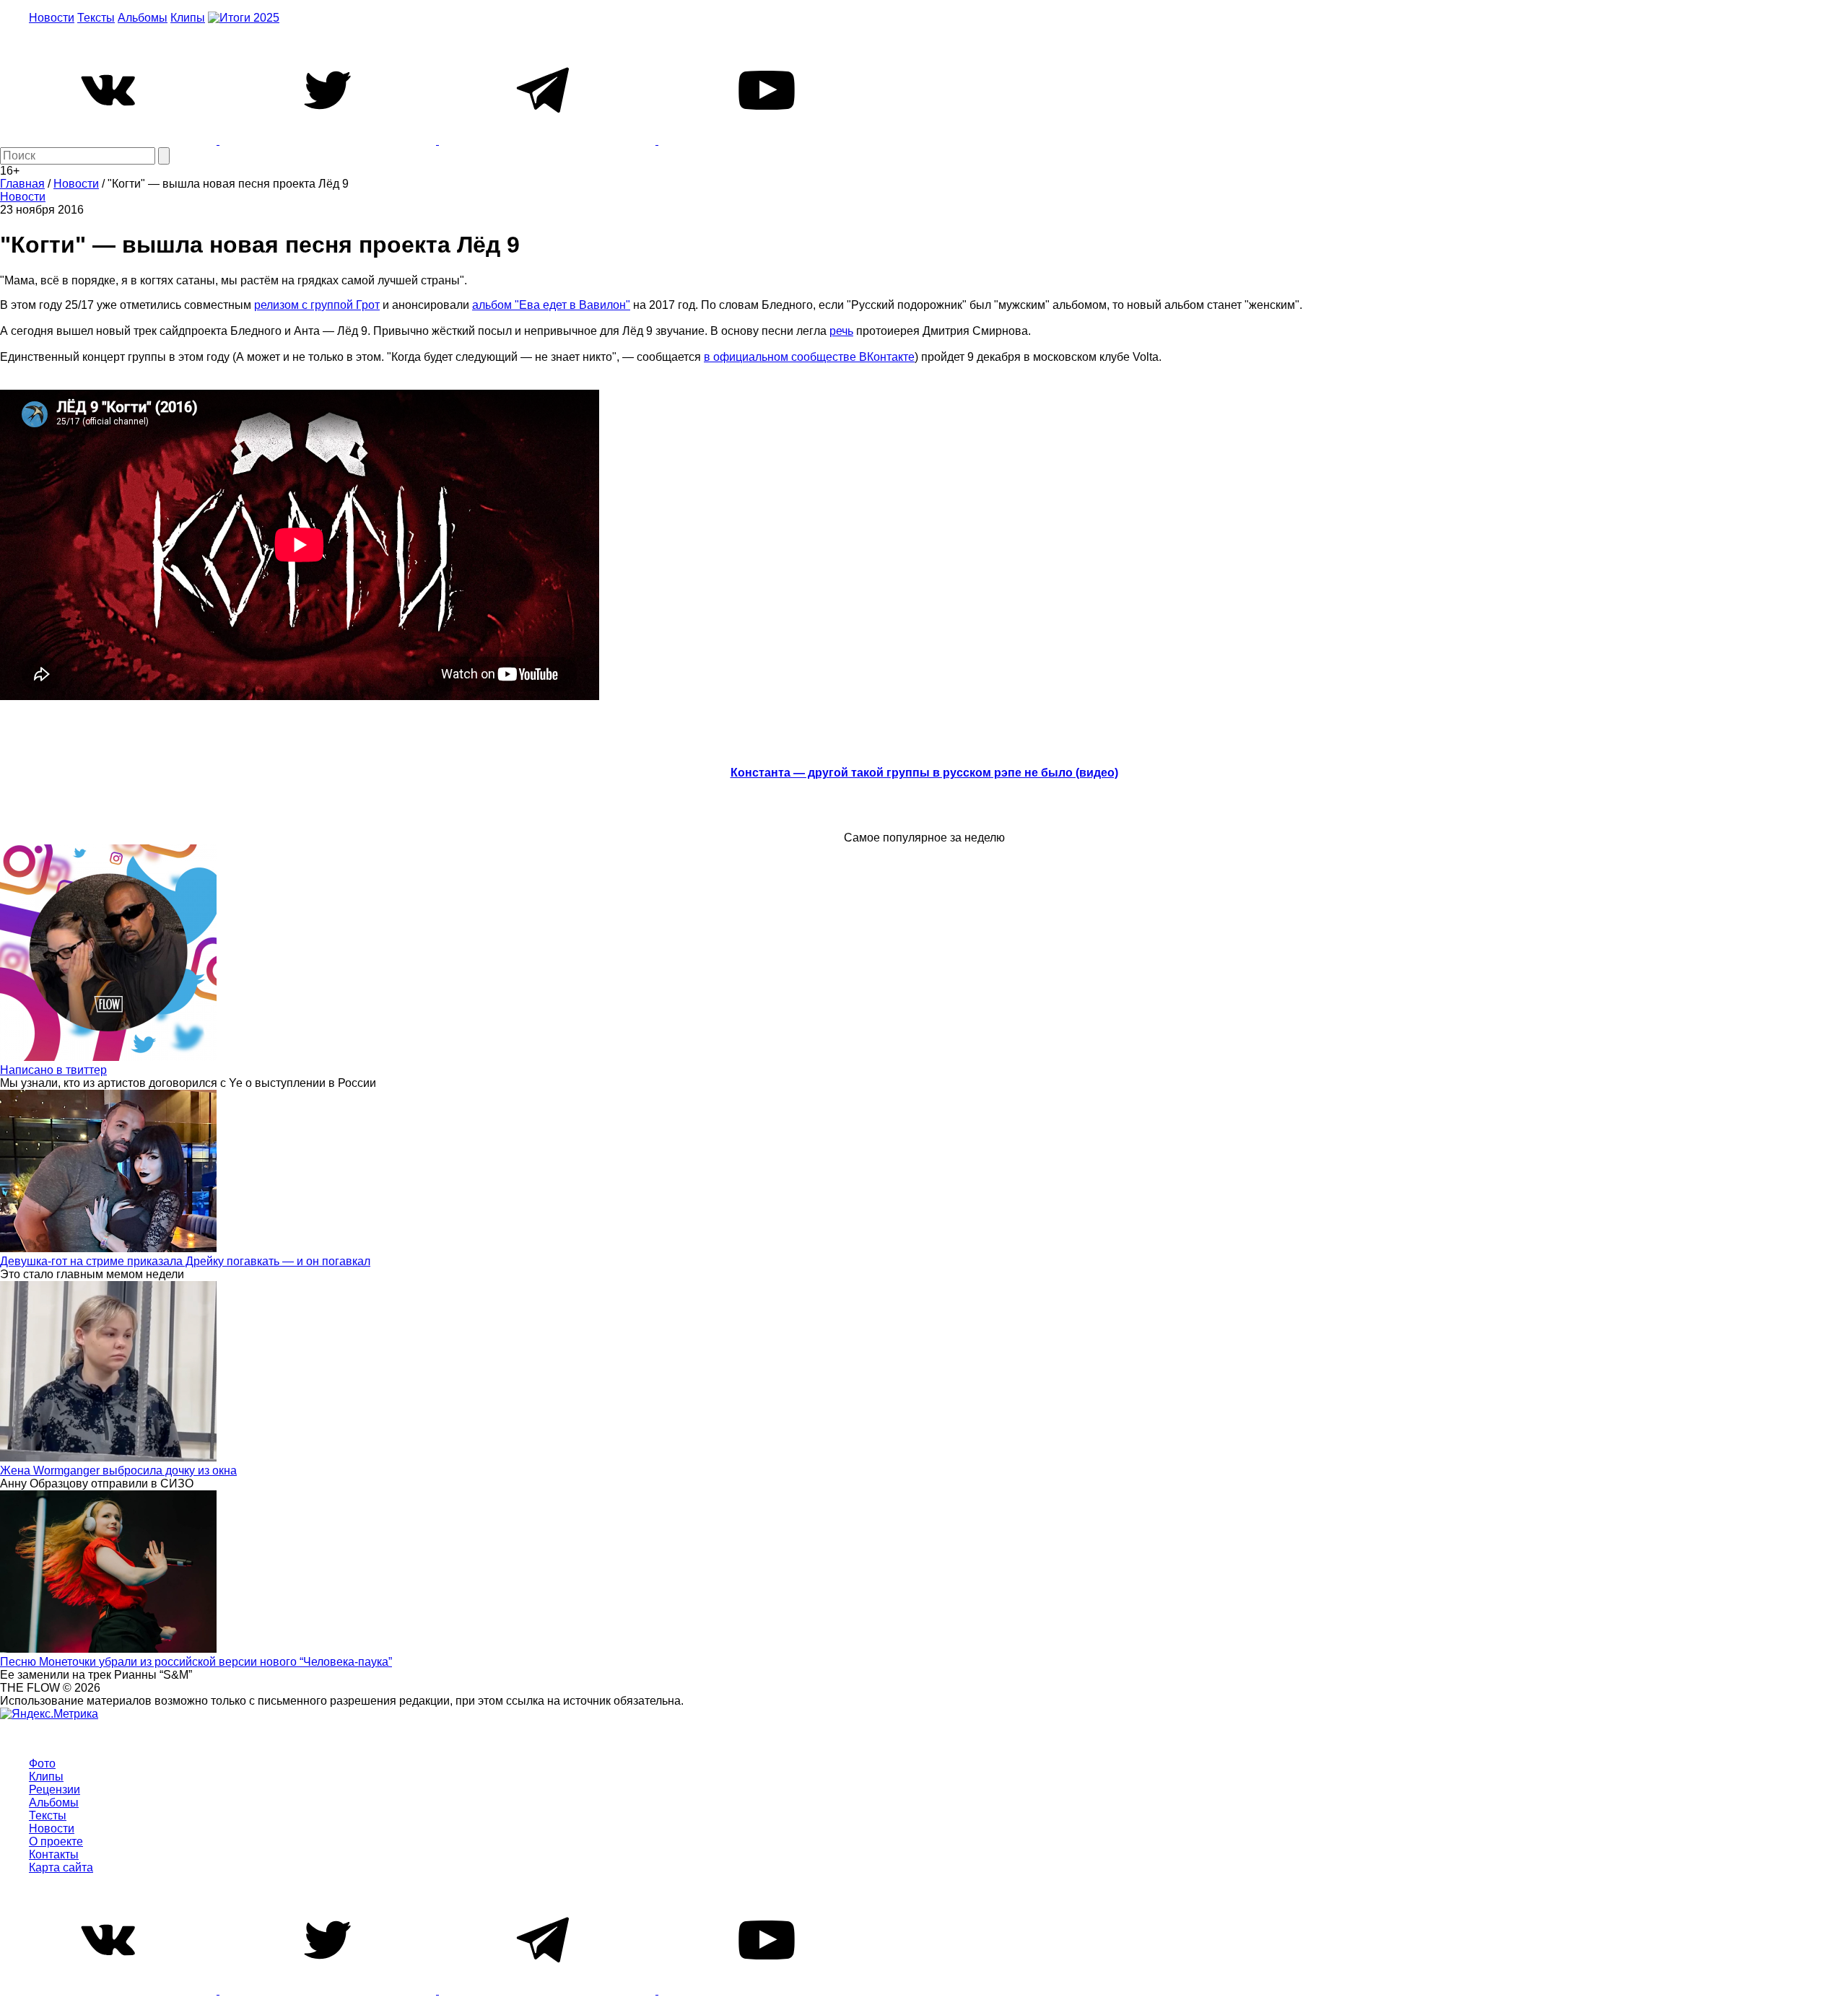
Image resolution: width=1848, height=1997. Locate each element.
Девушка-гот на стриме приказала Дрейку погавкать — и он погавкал (185, 1261)
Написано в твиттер (53, 1070)
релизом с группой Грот (317, 305)
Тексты (96, 18)
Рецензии (55, 1790)
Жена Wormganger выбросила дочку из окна (118, 1471)
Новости (52, 18)
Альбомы (143, 18)
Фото (42, 1764)
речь (841, 331)
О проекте (56, 1841)
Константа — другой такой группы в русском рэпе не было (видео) (924, 773)
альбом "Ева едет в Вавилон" (551, 305)
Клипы (188, 18)
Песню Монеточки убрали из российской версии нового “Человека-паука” (196, 1662)
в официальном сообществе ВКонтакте (809, 357)
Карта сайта (61, 1867)
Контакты (54, 1854)
